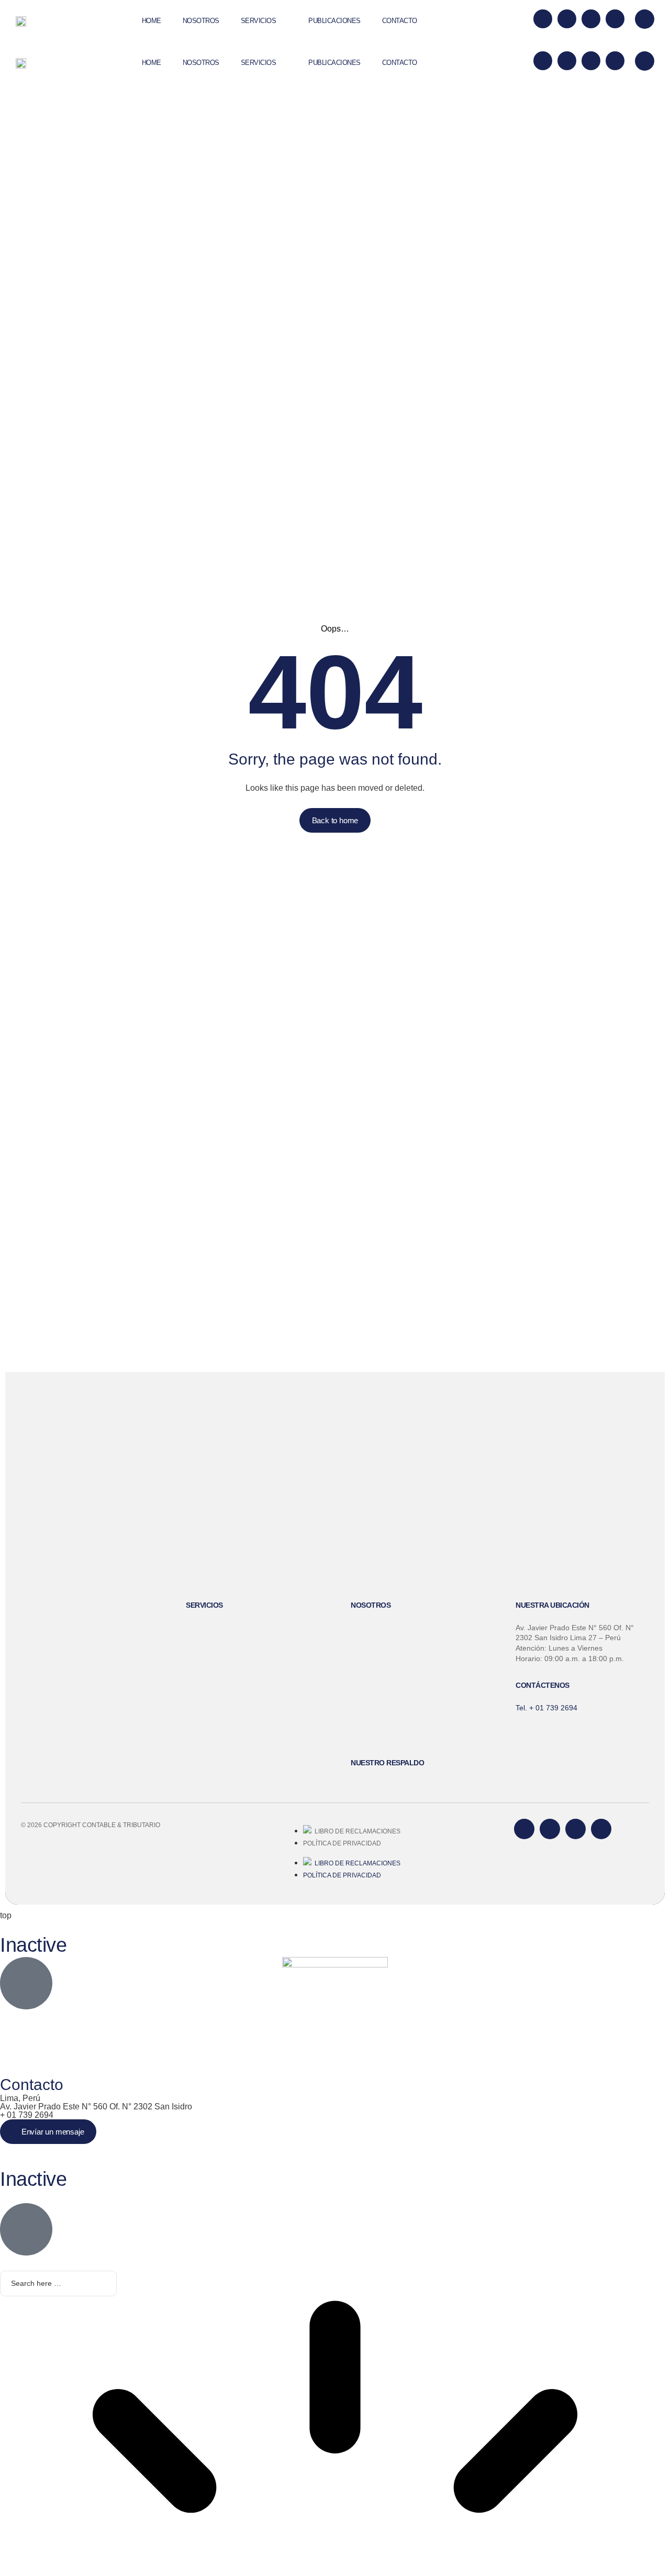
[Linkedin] (567, 19)
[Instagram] (615, 19)
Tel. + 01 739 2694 (546, 1708)
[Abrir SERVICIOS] (285, 21)
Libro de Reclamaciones (356, 1831)
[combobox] (58, 2284)
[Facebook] (591, 19)
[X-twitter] (543, 19)
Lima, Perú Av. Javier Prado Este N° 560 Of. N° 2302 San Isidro (96, 2102)
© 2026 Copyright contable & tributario (91, 1825)
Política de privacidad (342, 1843)
